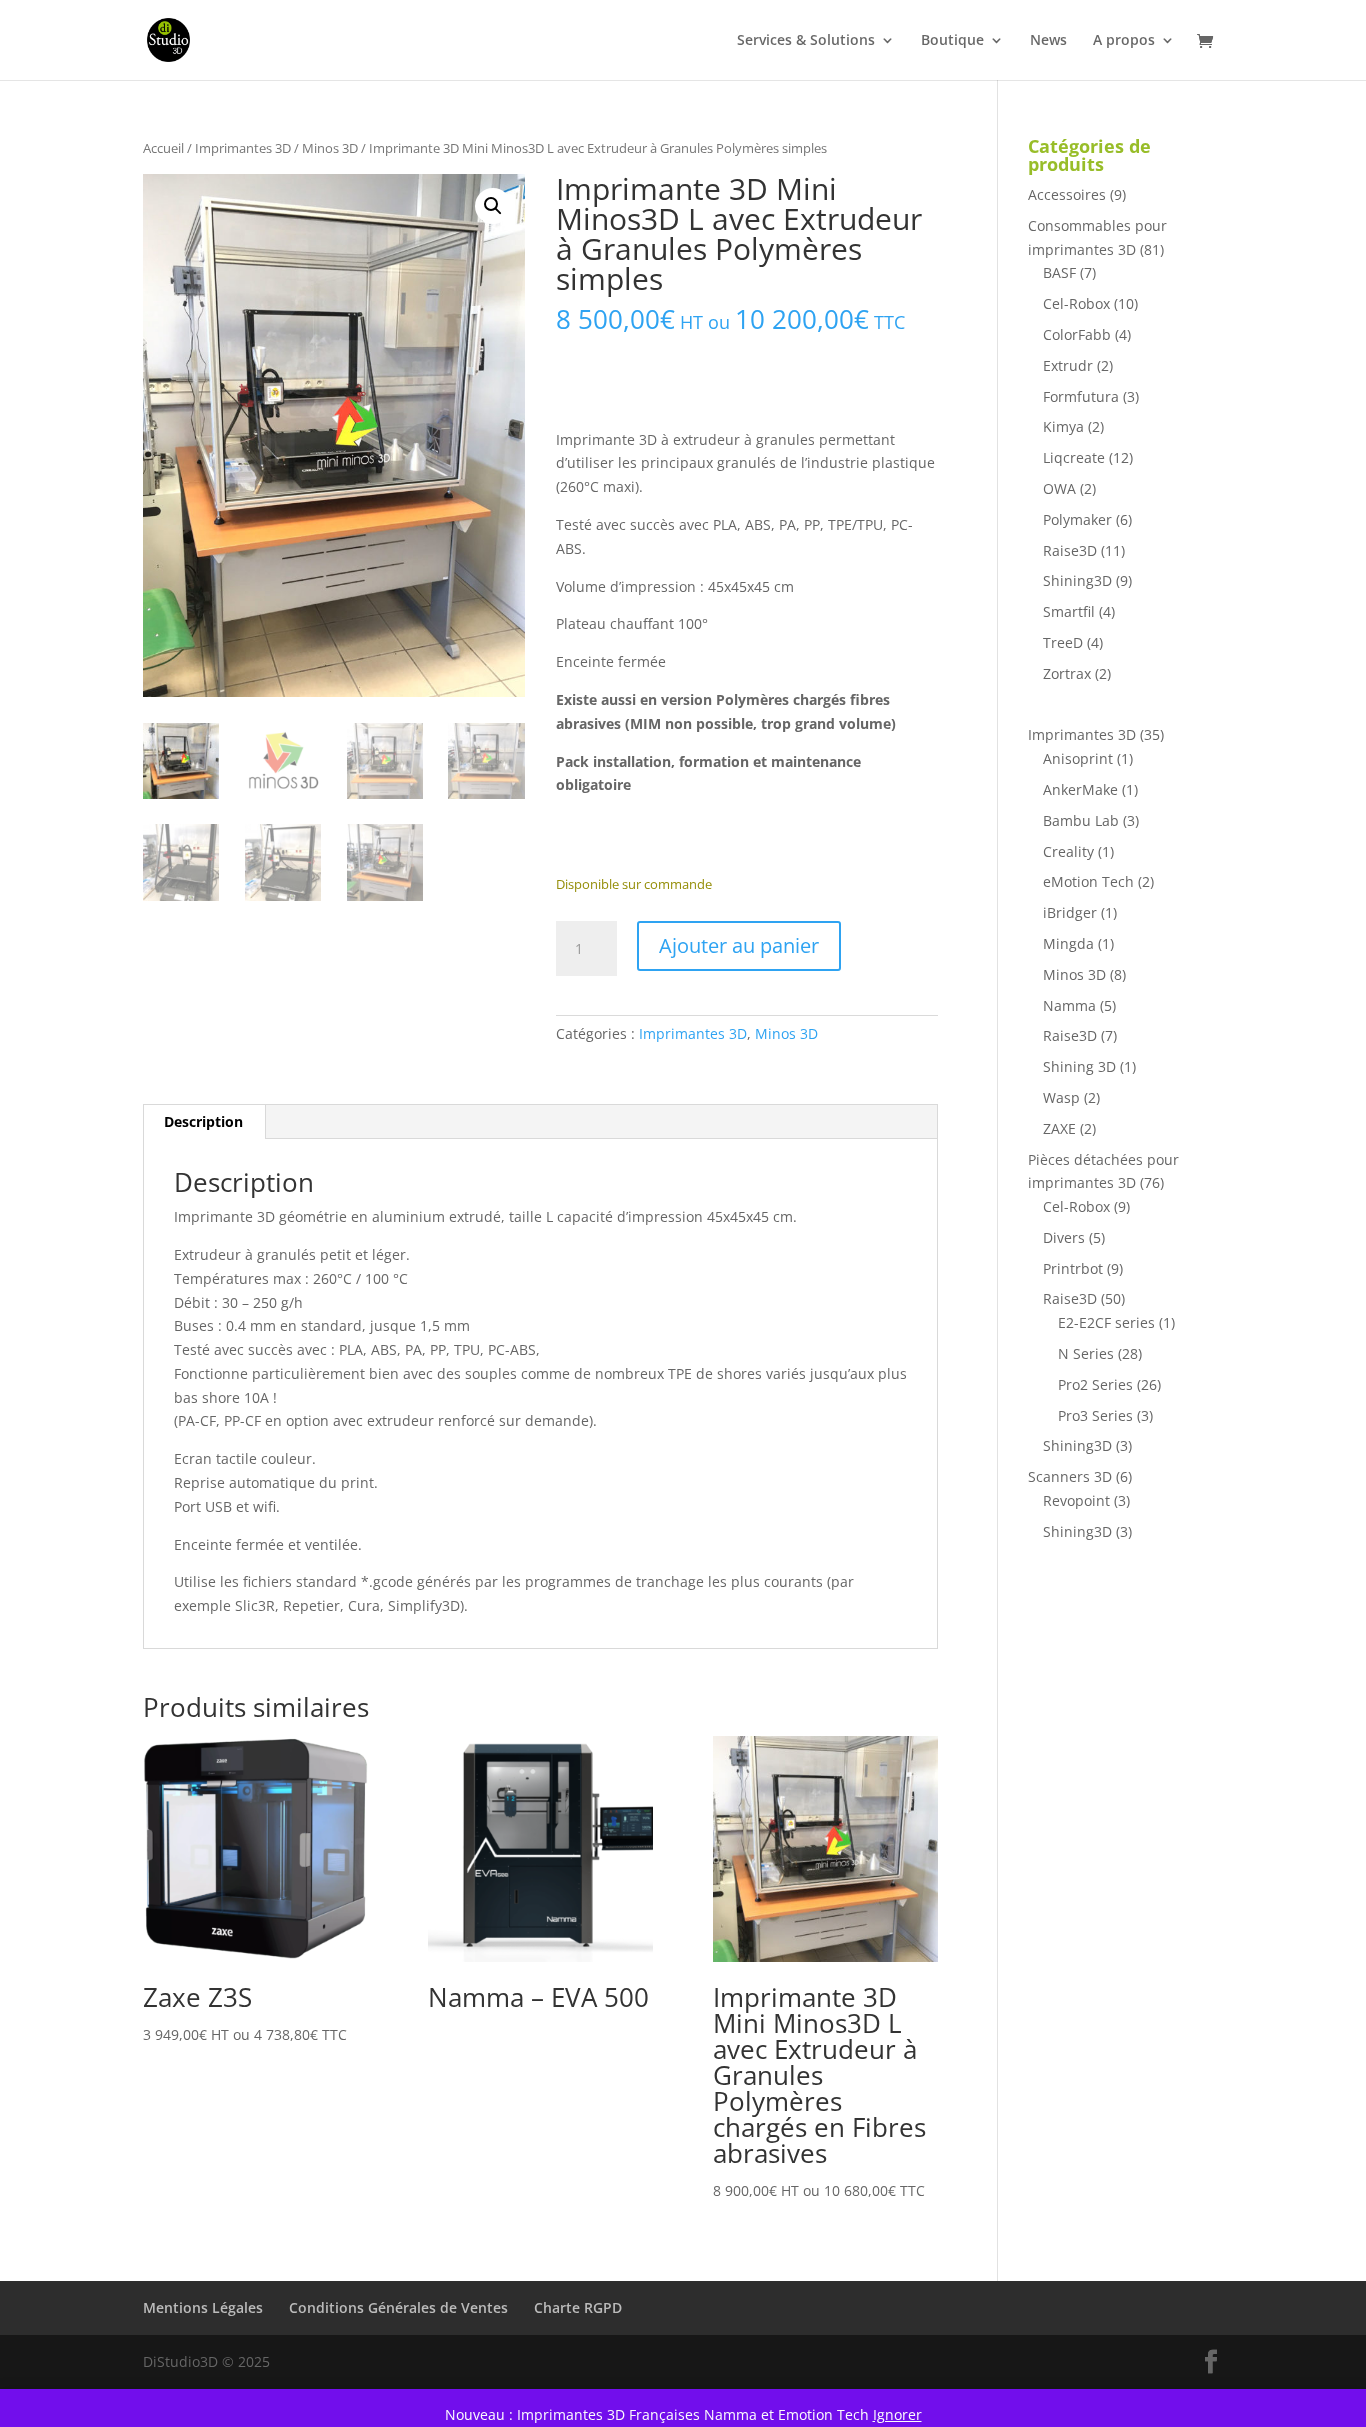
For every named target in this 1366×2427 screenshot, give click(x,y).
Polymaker (1077, 519)
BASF (1059, 272)
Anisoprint (1078, 758)
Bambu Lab (1081, 820)
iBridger (1070, 912)
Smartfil (1069, 611)
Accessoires (1067, 194)
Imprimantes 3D (243, 148)
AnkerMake (1080, 789)
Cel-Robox (1076, 303)
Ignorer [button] (897, 2414)
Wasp (1061, 1097)
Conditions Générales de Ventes (398, 2307)
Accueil (163, 148)
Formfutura (1081, 396)
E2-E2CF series (1106, 1322)
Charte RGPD (578, 2307)
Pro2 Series (1095, 1384)
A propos (1124, 41)
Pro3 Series (1095, 1415)
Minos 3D (330, 148)
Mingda (1068, 943)
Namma (1069, 1005)
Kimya (1063, 426)
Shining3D (1077, 580)
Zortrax (1067, 673)
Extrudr (1068, 365)
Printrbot (1073, 1268)
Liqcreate (1074, 457)
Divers (1064, 1237)
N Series (1086, 1353)
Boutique (952, 41)
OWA (1059, 488)
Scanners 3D (1070, 1476)
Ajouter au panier (739, 945)
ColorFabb (1077, 334)
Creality (1068, 851)
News (1048, 41)
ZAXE (1059, 1128)
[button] (493, 206)
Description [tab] (203, 1121)
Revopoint (1076, 1500)
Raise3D (1070, 550)
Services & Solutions (806, 41)
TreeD (1063, 642)
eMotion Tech (1088, 881)
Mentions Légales (203, 2307)
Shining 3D (1079, 1066)
